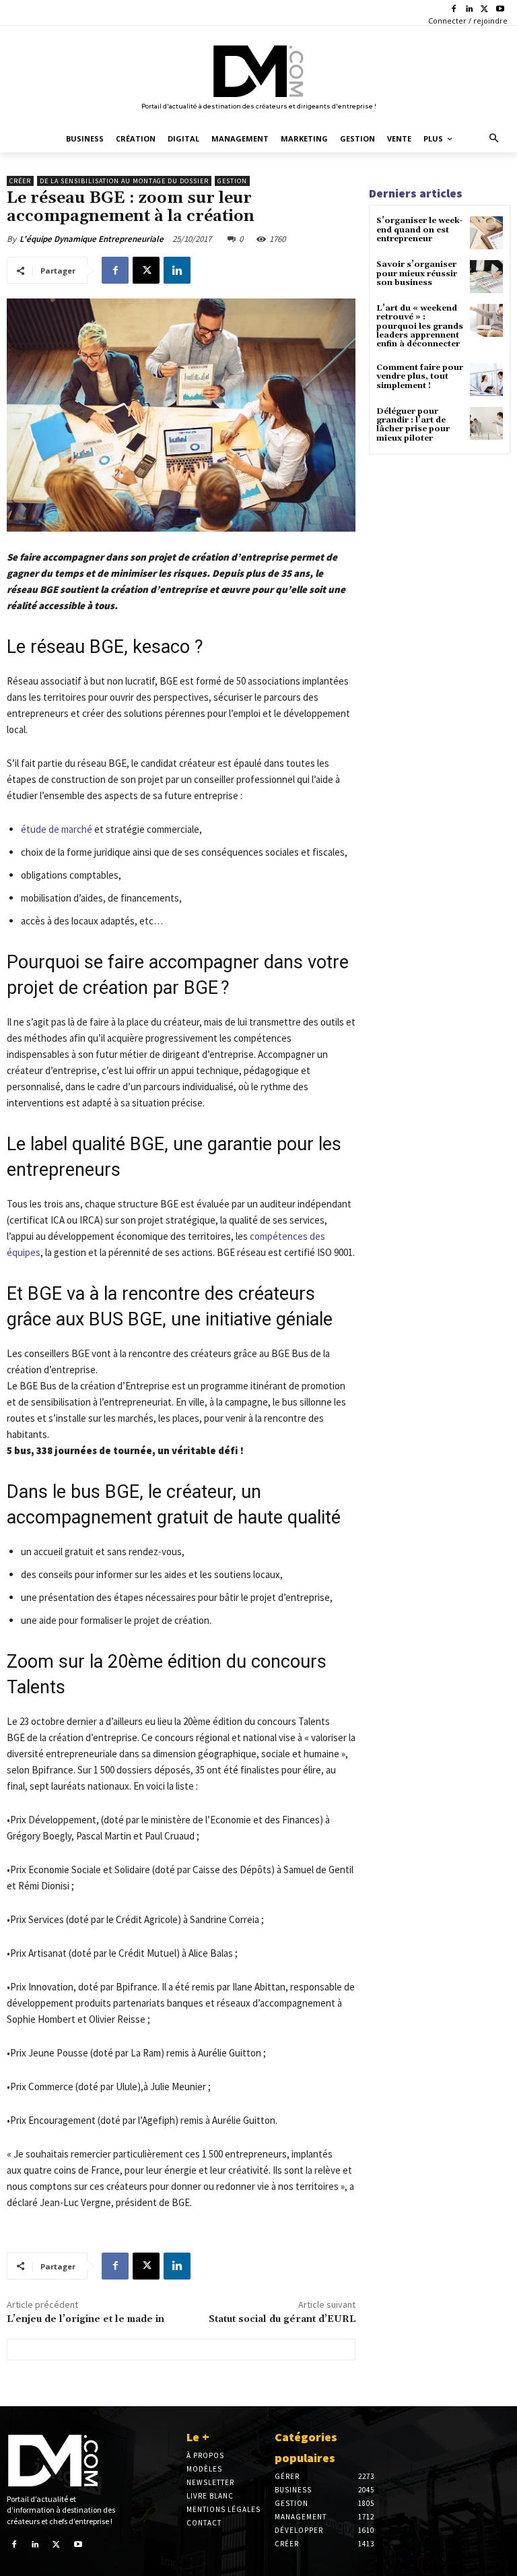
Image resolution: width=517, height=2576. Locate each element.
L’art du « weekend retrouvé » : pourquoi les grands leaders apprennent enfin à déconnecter (420, 326)
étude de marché (57, 829)
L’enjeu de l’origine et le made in (85, 2319)
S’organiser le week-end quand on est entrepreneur (420, 229)
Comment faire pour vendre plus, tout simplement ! (420, 376)
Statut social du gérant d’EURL (282, 2319)
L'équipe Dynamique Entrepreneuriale (92, 239)
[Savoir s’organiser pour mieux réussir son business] (486, 277)
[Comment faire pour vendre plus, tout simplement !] (486, 380)
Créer (20, 181)
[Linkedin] (470, 10)
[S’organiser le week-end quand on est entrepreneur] (486, 233)
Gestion (232, 181)
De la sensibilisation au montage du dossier (124, 181)
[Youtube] (500, 10)
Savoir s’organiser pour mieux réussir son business (417, 273)
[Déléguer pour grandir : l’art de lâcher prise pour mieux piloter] (486, 423)
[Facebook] (454, 10)
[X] (484, 10)
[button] (494, 139)
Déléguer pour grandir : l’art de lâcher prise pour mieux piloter (413, 425)
